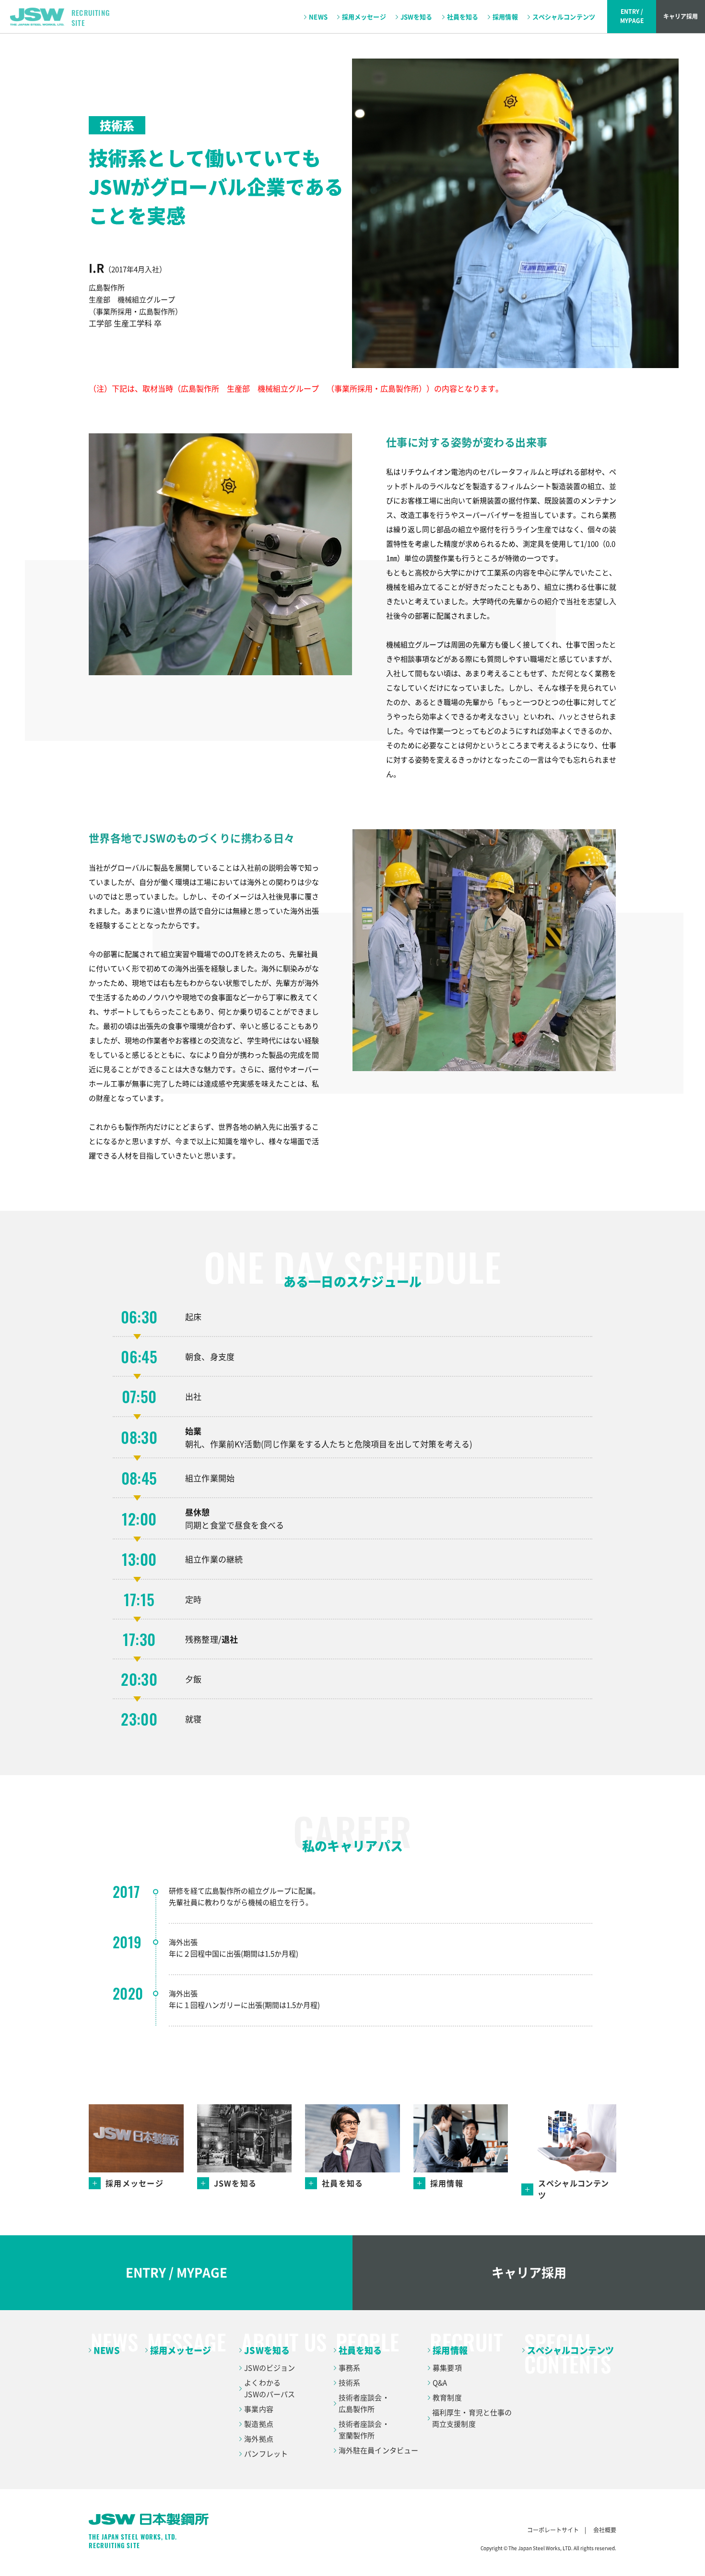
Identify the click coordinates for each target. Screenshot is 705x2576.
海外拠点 (259, 2439)
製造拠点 (259, 2424)
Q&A (440, 2383)
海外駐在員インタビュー (379, 2450)
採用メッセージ (364, 17)
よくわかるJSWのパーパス (270, 2388)
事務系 (349, 2368)
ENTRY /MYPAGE (632, 16)
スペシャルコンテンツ (564, 17)
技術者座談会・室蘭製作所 (364, 2430)
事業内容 (259, 2409)
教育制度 (447, 2397)
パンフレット (266, 2454)
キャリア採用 (681, 16)
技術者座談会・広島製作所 (364, 2403)
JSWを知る (417, 17)
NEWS (318, 17)
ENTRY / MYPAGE (176, 2272)
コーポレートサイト (553, 2530)
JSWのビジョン (270, 2368)
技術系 (349, 2383)
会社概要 (605, 2530)
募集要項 (447, 2368)
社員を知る (463, 17)
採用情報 (505, 17)
